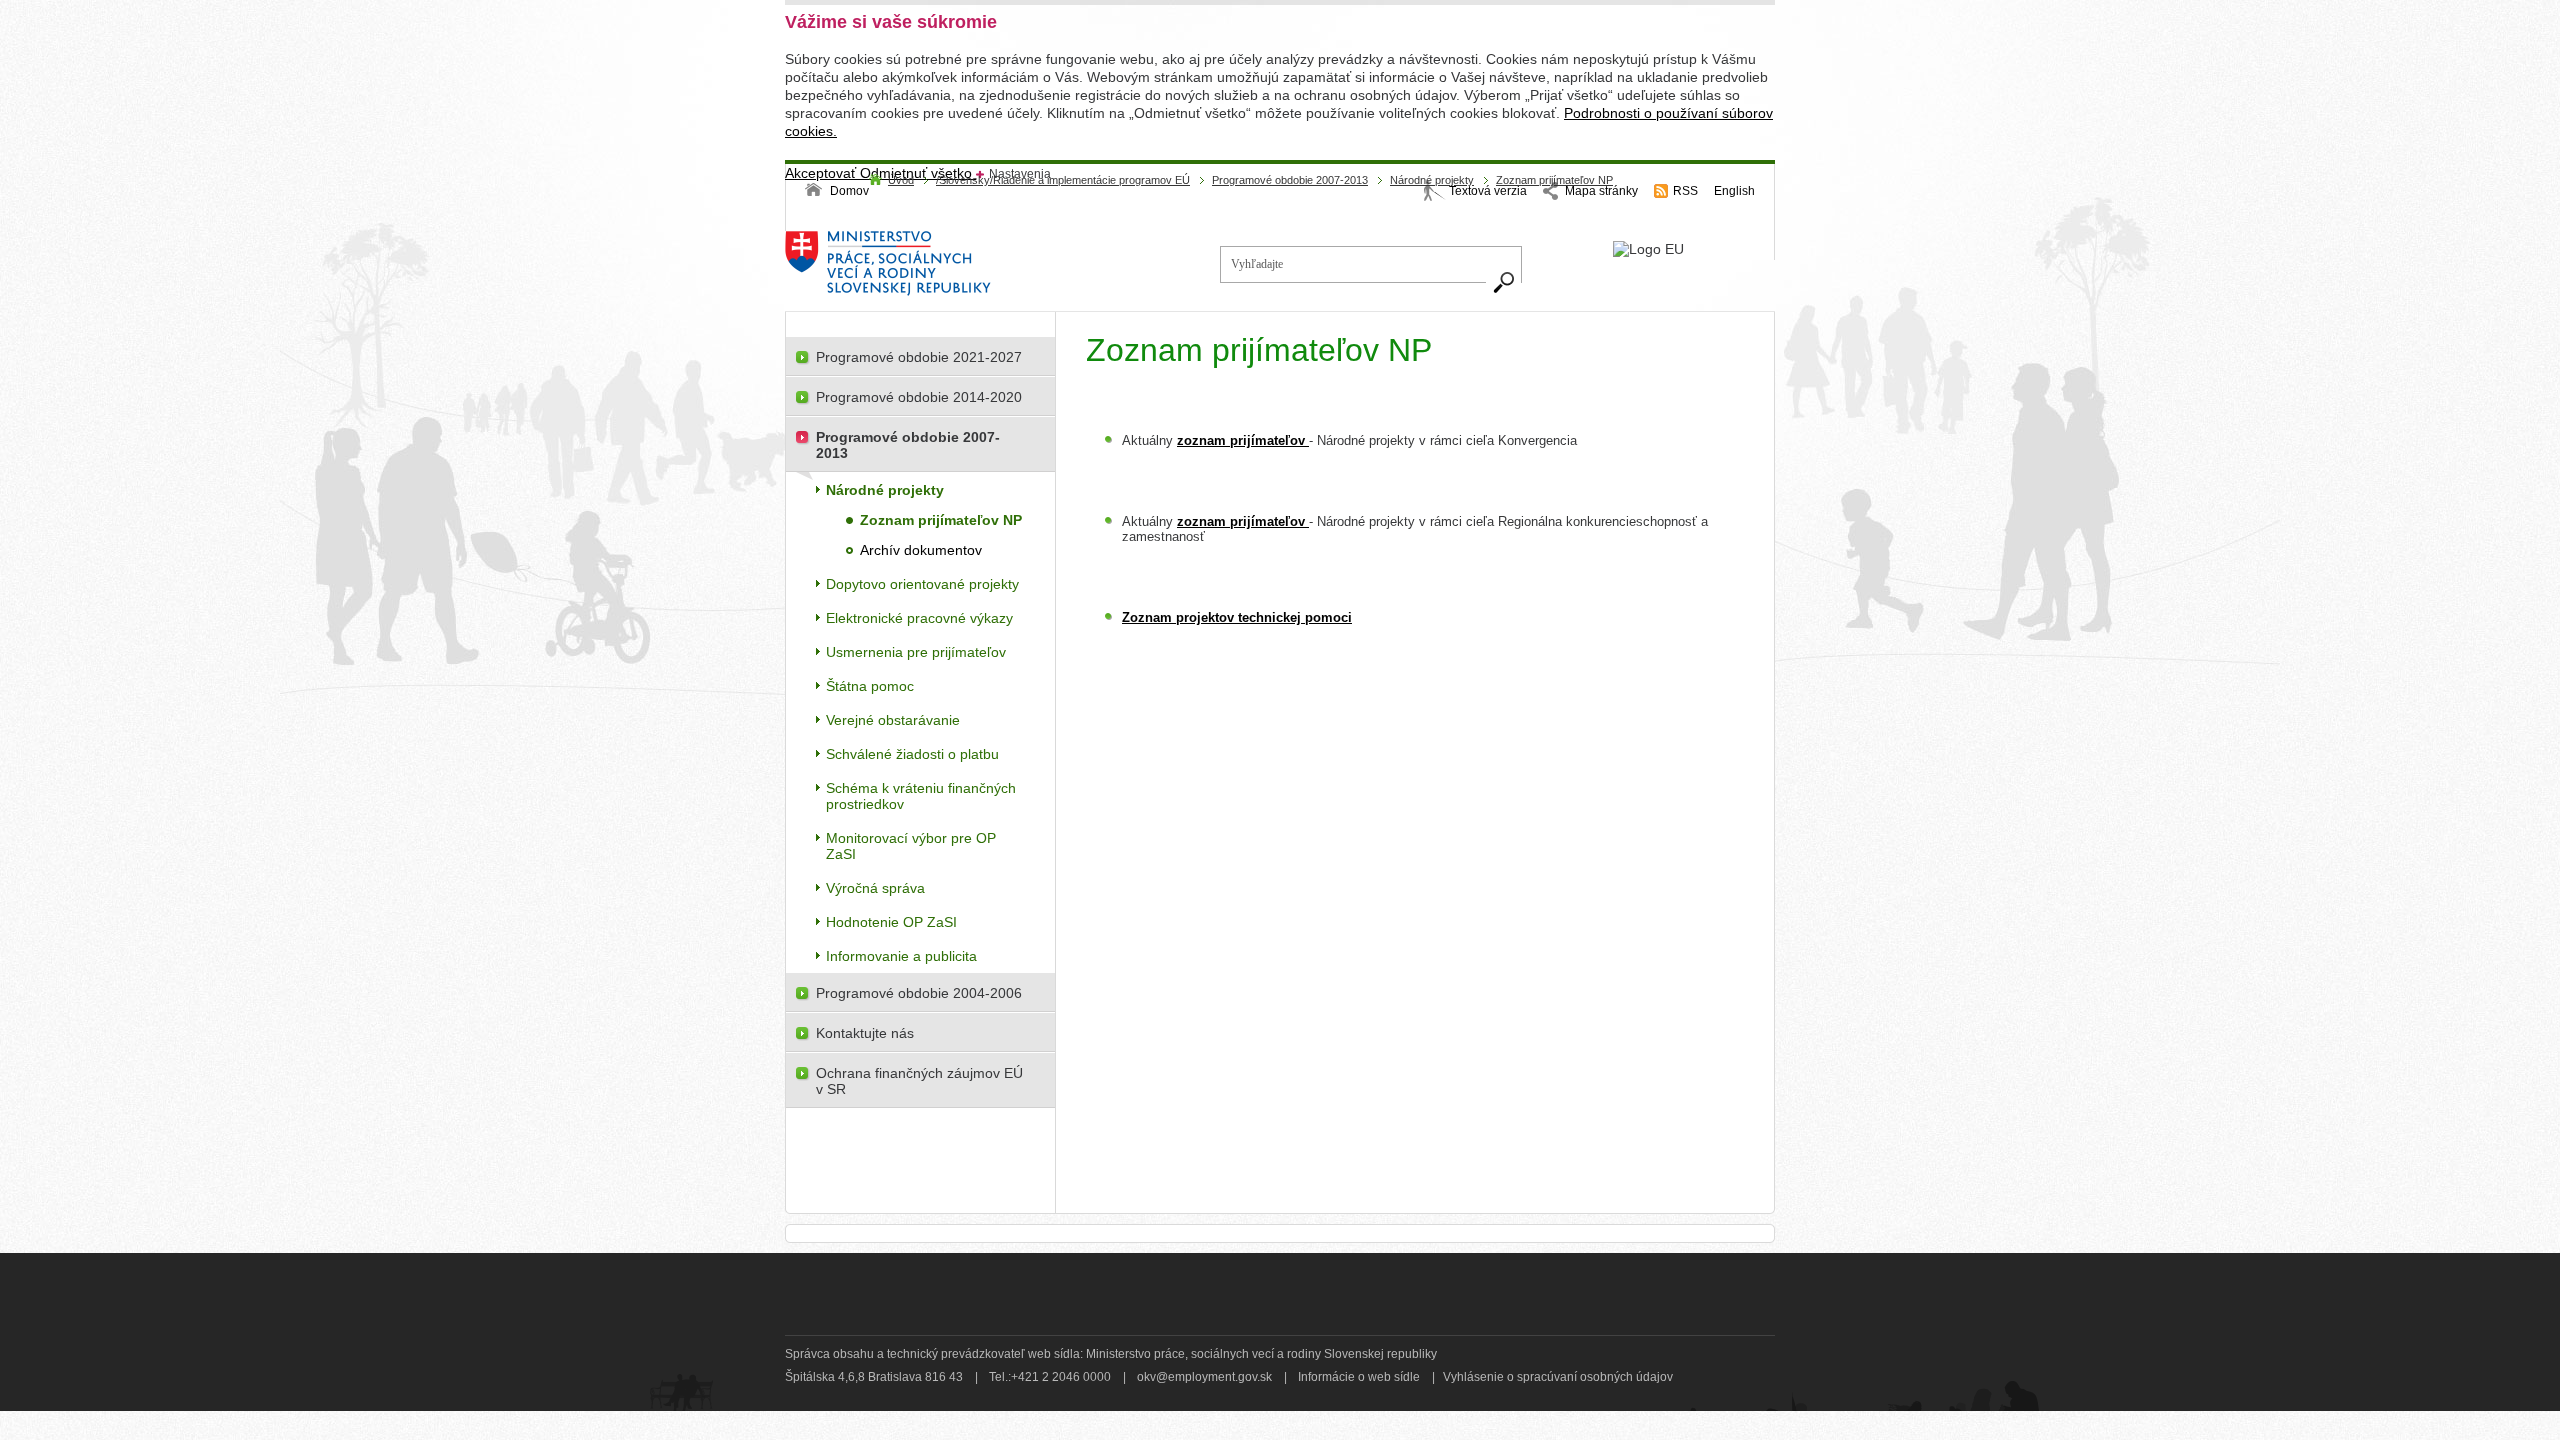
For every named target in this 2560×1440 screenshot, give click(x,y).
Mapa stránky (1601, 191)
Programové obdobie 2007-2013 (1290, 180)
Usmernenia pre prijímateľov (916, 652)
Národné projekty (1432, 180)
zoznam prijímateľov (1243, 440)
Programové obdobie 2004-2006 (919, 993)
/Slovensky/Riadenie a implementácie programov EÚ (1063, 180)
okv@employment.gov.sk (1204, 1377)
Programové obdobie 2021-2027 (919, 357)
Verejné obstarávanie (893, 720)
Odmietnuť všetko (918, 173)
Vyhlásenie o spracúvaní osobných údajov (1558, 1377)
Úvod (901, 180)
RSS (1685, 191)
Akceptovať (822, 173)
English (1734, 191)
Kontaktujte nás (865, 1033)
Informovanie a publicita (901, 956)
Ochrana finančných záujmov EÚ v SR (919, 1081)
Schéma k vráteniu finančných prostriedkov (921, 796)
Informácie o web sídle (1359, 1377)
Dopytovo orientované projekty (922, 584)
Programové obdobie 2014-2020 (919, 397)
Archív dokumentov (921, 550)
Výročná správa (875, 888)
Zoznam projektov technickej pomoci (1237, 617)
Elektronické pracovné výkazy (919, 618)
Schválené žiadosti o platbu (912, 754)
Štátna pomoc (870, 686)
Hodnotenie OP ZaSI (891, 922)
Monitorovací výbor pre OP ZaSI (911, 846)
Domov (849, 191)
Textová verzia (1488, 191)
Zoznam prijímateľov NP (1554, 180)
